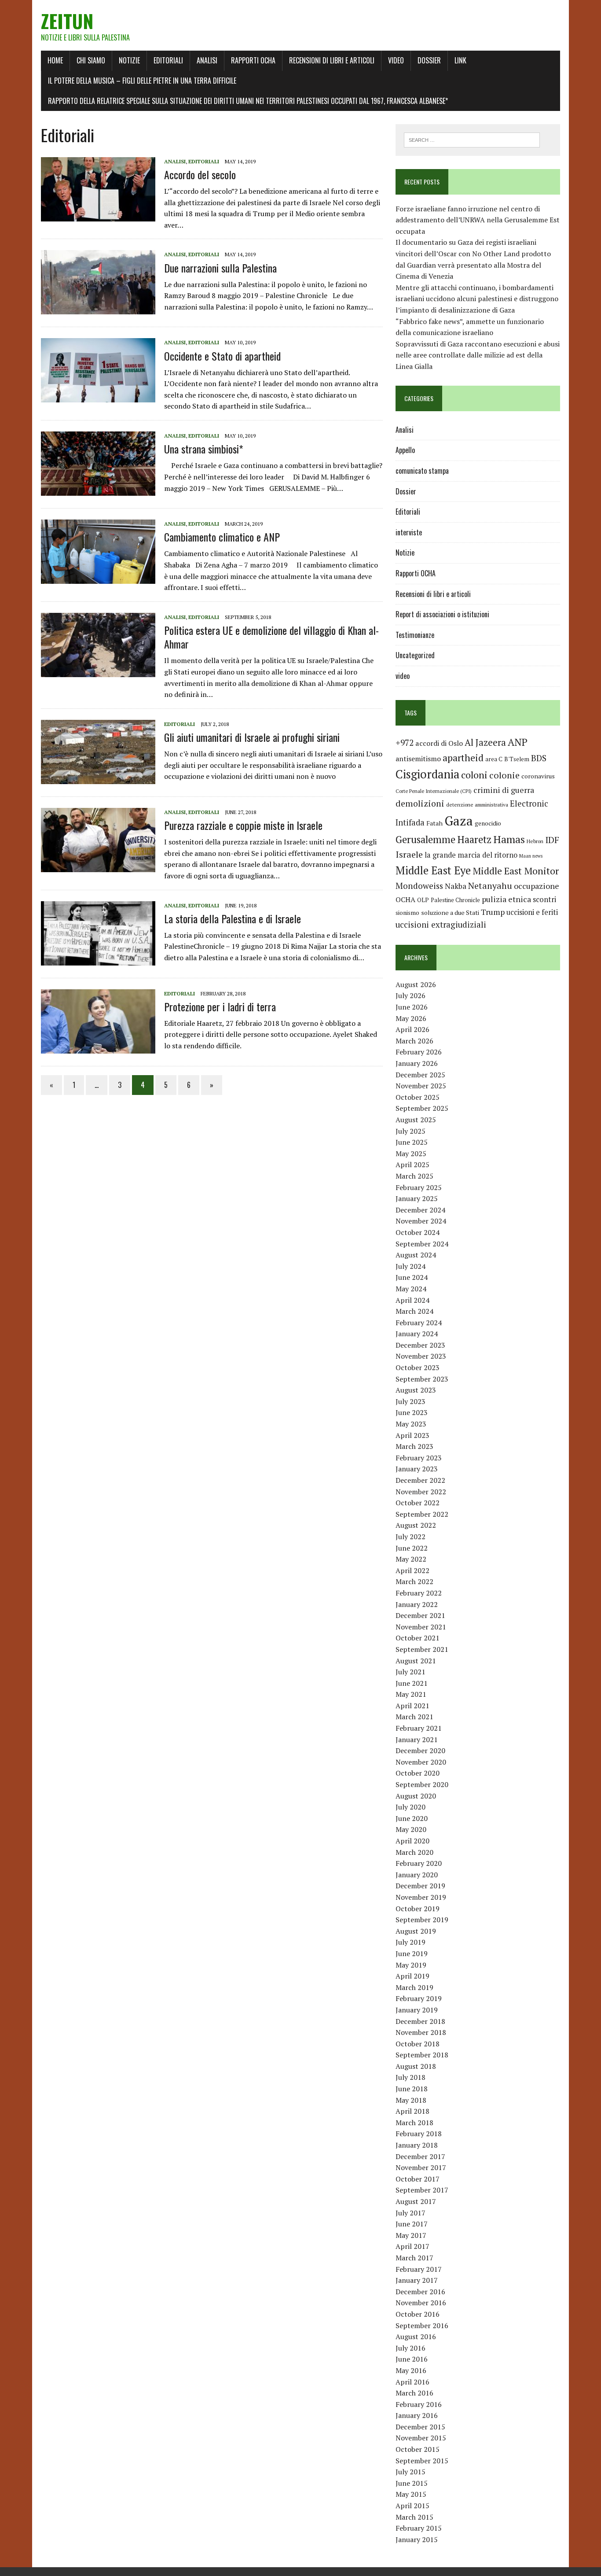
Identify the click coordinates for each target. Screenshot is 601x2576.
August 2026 (416, 984)
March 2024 (414, 1311)
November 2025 (421, 1086)
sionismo (407, 913)
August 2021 (416, 1661)
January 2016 (417, 2415)
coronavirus (538, 776)
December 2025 (420, 1075)
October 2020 (418, 1773)
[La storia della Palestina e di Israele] (98, 959)
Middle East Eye (433, 870)
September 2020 (422, 1784)
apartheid (463, 757)
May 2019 (411, 1965)
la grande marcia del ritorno (471, 855)
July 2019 (410, 1942)
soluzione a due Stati (450, 912)
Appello (405, 450)
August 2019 (416, 1931)
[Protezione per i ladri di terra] (98, 1047)
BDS (539, 758)
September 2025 (422, 1108)
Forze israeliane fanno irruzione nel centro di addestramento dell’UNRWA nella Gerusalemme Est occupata (478, 220)
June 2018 (412, 2089)
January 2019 (417, 2010)
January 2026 (417, 1063)
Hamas (509, 839)
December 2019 (420, 1886)
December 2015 (420, 2427)
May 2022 (411, 1559)
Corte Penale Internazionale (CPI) (434, 791)
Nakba (456, 886)
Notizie (129, 60)
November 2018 (421, 2032)
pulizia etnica (506, 899)
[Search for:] (472, 139)
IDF (552, 840)
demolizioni (420, 803)
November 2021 (421, 1627)
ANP (518, 742)
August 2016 (416, 2336)
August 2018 (416, 2066)
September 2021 (422, 1649)
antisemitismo (418, 759)
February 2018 (419, 2134)
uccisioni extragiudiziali (441, 925)
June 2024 (412, 1277)
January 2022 (417, 1604)
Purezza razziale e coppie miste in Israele (243, 825)
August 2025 (416, 1120)
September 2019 (422, 1920)
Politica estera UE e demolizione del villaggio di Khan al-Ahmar (271, 637)
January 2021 (417, 1739)
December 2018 (420, 2021)
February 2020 (419, 1863)
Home (55, 60)
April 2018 (412, 2111)
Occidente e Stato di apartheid (222, 356)
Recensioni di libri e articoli (332, 60)
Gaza (459, 821)
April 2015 (412, 2506)
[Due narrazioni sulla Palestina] (98, 309)
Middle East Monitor (516, 871)
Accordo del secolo (200, 174)
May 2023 (411, 1424)
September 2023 (422, 1379)
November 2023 (421, 1356)
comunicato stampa (422, 471)
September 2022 (422, 1514)
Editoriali (168, 60)
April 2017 (412, 2246)
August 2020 (416, 1796)
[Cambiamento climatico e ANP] (98, 578)
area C (494, 759)
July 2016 (410, 2348)
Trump (493, 912)
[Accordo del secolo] (98, 215)
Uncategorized (415, 655)
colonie (504, 775)
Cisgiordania (427, 774)
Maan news (531, 856)
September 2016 (422, 2325)
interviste (409, 532)
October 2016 (418, 2314)
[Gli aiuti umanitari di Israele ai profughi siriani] (98, 778)
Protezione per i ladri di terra (220, 1006)
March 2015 (414, 2517)
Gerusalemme (425, 839)
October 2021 (418, 1638)
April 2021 (412, 1706)
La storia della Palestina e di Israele (233, 918)
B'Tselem (517, 759)
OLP (423, 900)
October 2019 (418, 1909)
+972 (405, 743)
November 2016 (421, 2303)
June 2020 (412, 1818)
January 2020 (417, 1875)
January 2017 (417, 2280)
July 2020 (410, 1807)
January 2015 (417, 2539)
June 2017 (412, 2224)
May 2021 (411, 1694)
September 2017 (422, 2190)
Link (460, 60)
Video (396, 60)
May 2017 (411, 2235)
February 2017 (419, 2269)
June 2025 (412, 1142)
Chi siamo (91, 60)
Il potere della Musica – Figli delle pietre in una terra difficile (142, 81)
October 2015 (418, 2449)
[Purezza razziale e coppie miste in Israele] (98, 866)
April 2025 (412, 1165)
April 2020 (412, 1841)
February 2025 (419, 1187)
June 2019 (412, 1953)
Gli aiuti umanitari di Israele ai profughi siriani (252, 737)
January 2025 (417, 1198)
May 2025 (411, 1153)
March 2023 (414, 1446)
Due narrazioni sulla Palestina (220, 268)
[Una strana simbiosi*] (98, 490)
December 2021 (420, 1615)
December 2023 (420, 1345)
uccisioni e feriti (532, 912)
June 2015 (412, 2483)
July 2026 (410, 995)
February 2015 (419, 2528)
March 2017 (414, 2258)
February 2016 (419, 2404)
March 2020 (414, 1852)
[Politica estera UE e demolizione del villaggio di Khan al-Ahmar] (98, 671)
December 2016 (420, 2292)
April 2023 (412, 1435)
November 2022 (421, 1492)
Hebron (535, 841)
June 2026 (412, 1007)
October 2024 (418, 1232)
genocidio (488, 823)
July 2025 (410, 1131)
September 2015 (422, 2461)
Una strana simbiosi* (204, 449)
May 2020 (411, 1829)
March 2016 (414, 2393)
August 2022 (416, 1525)
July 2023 (410, 1401)
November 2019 (421, 1897)
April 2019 (412, 1976)
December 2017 (420, 2156)
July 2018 (410, 2077)
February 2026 (419, 1052)
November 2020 (421, 1762)
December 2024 (420, 1210)
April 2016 (412, 2382)
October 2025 (418, 1097)
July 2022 (410, 1537)
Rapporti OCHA (253, 60)
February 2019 (419, 1998)
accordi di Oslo (439, 743)
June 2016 (412, 2359)
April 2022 (412, 1570)
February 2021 (419, 1728)
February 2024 (419, 1323)
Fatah (434, 823)
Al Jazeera (485, 743)
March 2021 (414, 1717)
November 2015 (421, 2438)
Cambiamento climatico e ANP (222, 537)
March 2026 (414, 1041)
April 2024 (412, 1300)
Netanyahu (490, 886)
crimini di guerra (504, 790)
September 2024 (422, 1244)
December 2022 (420, 1480)
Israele (409, 854)
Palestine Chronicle (455, 900)
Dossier (429, 60)
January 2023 (417, 1469)
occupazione (537, 886)
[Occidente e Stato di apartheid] (98, 397)
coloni (474, 775)
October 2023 (418, 1367)
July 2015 (410, 2472)
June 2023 (412, 1412)
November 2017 (421, 2167)
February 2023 (419, 1458)
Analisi (207, 60)
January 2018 (417, 2145)
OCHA (405, 899)
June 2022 (412, 1548)
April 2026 (412, 1029)
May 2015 (411, 2494)
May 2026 (411, 1018)
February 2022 (419, 1593)
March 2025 (414, 1176)
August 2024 (416, 1255)
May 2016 (411, 2370)
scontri (544, 899)
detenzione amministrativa (477, 805)
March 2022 (414, 1581)
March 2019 (414, 1987)
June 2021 (412, 1683)
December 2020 (420, 1751)
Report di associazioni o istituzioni (442, 614)
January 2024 (417, 1334)
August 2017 (416, 2201)
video (403, 676)
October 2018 (418, 2044)
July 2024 (410, 1266)
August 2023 (416, 1390)
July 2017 (410, 2213)
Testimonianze (415, 635)
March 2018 (414, 2123)
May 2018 (411, 2100)
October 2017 (418, 2179)
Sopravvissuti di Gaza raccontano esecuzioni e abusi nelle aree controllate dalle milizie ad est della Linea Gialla (478, 355)
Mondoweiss (419, 886)
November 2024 (421, 1221)
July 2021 (410, 1672)
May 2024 (411, 1289)
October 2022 (418, 1503)
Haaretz (474, 839)
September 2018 (422, 2055)
